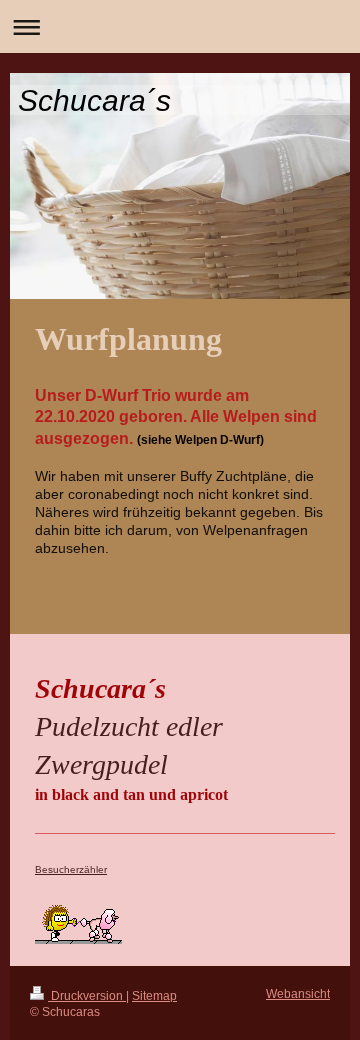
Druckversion (87, 995)
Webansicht (298, 993)
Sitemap (154, 995)
